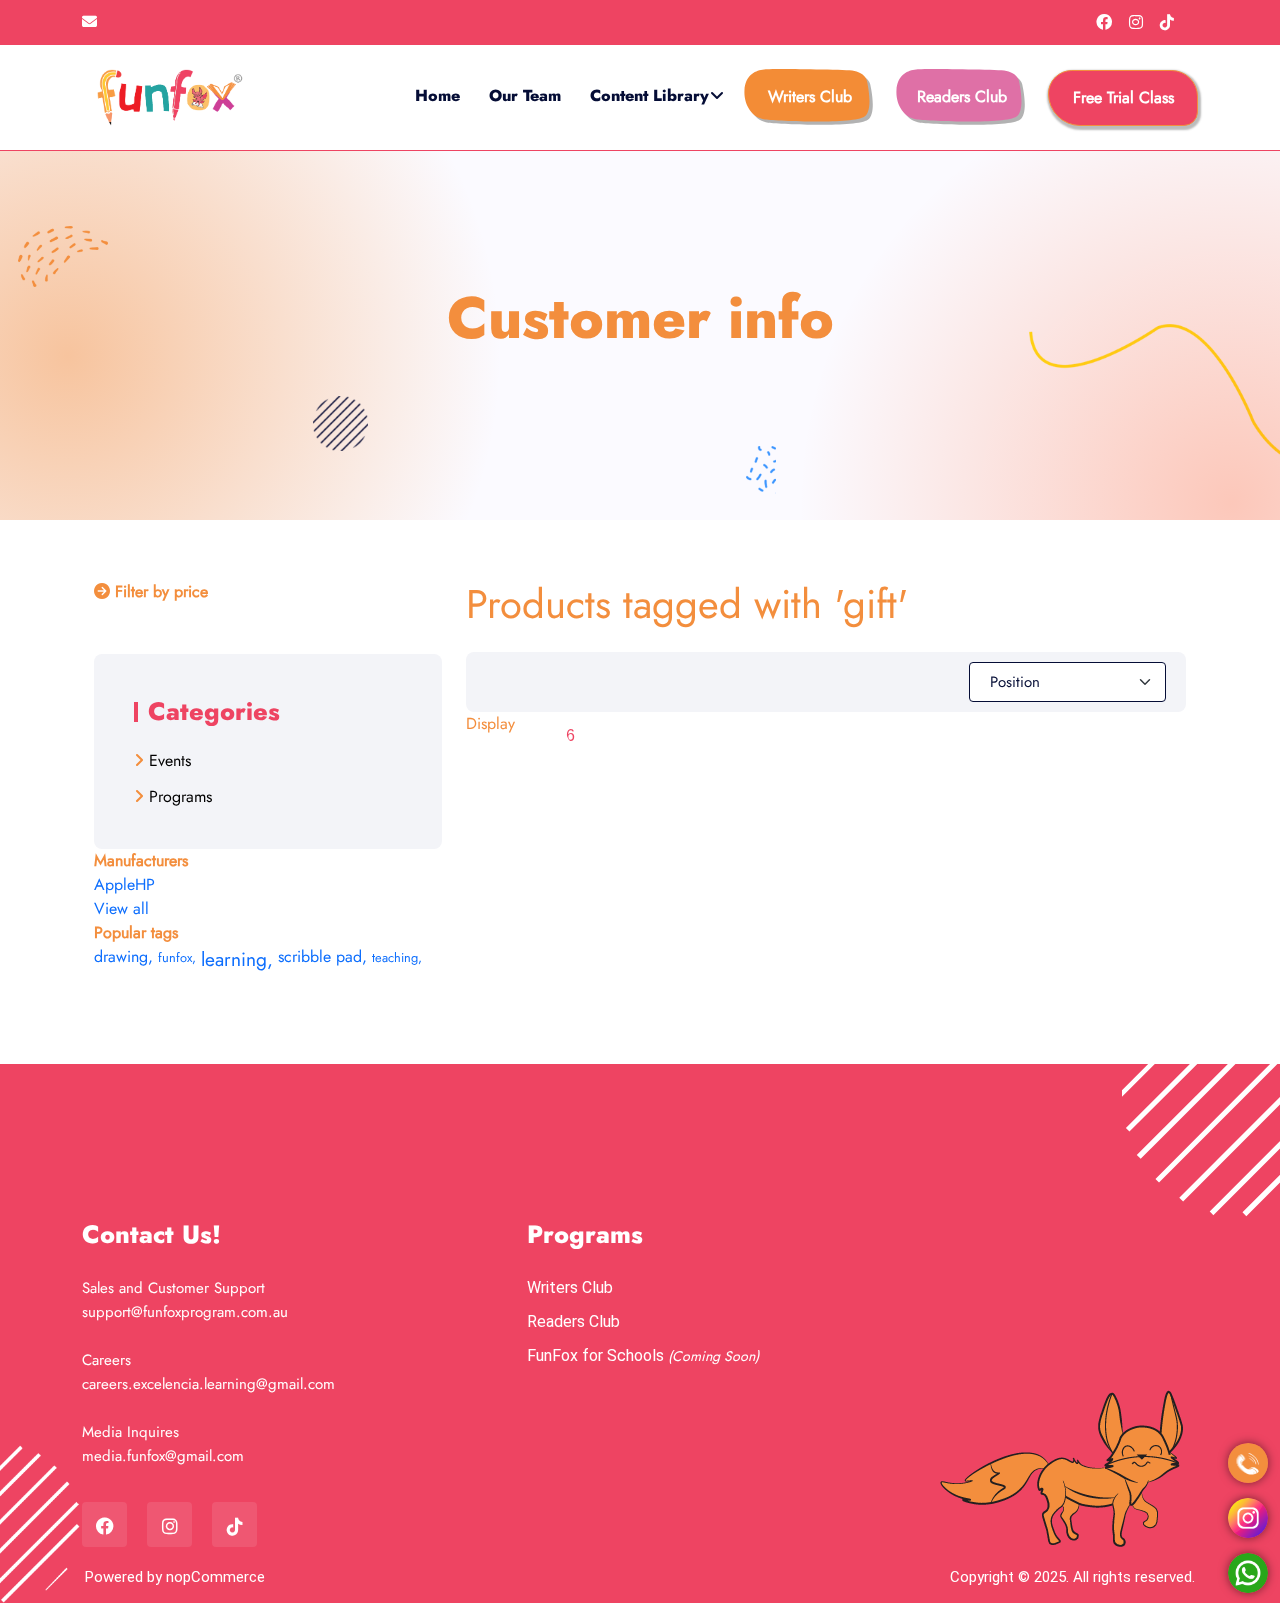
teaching (397, 957)
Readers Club (962, 96)
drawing (123, 956)
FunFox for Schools (597, 1355)
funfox (177, 957)
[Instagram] (1138, 22)
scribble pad (322, 956)
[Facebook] (1106, 22)
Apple (114, 884)
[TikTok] (1167, 22)
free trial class (1123, 97)
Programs (180, 796)
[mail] (89, 22)
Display (490, 723)
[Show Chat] (1248, 1573)
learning (237, 959)
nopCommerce (215, 1577)
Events (170, 760)
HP (145, 884)
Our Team (525, 95)
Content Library (649, 95)
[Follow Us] (1248, 1518)
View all (121, 908)
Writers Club (810, 96)
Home (437, 95)
